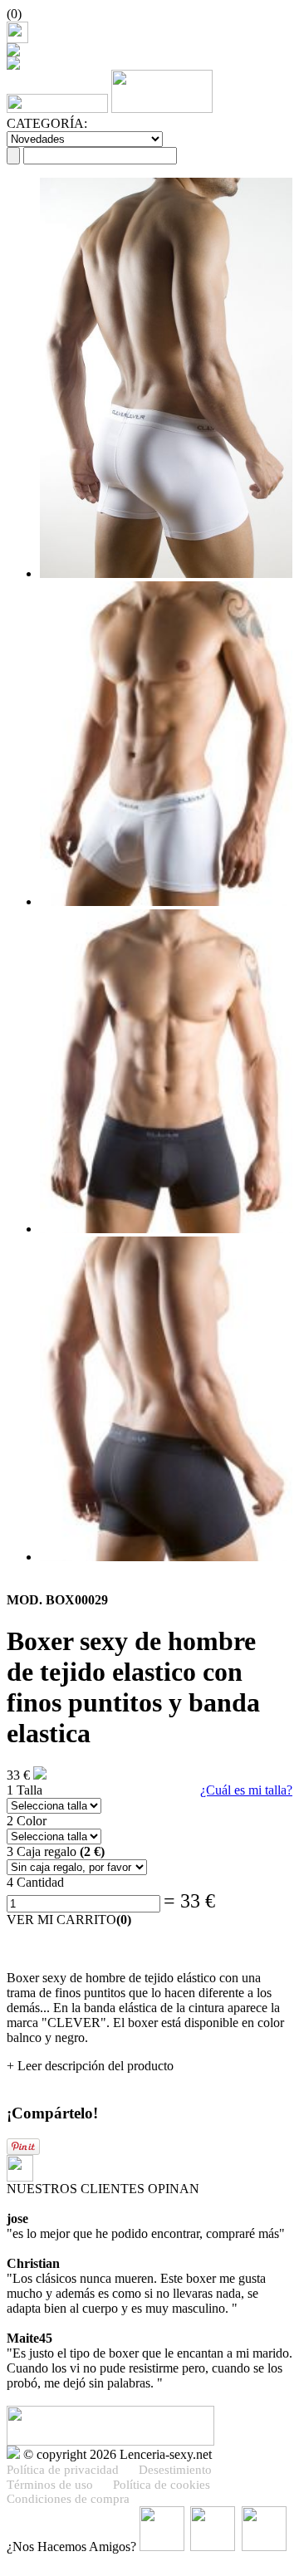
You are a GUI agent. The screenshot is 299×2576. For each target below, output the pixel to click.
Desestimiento (175, 2470)
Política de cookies (162, 2485)
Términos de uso (50, 2485)
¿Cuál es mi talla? (246, 1790)
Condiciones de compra (68, 2499)
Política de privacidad (63, 2470)
